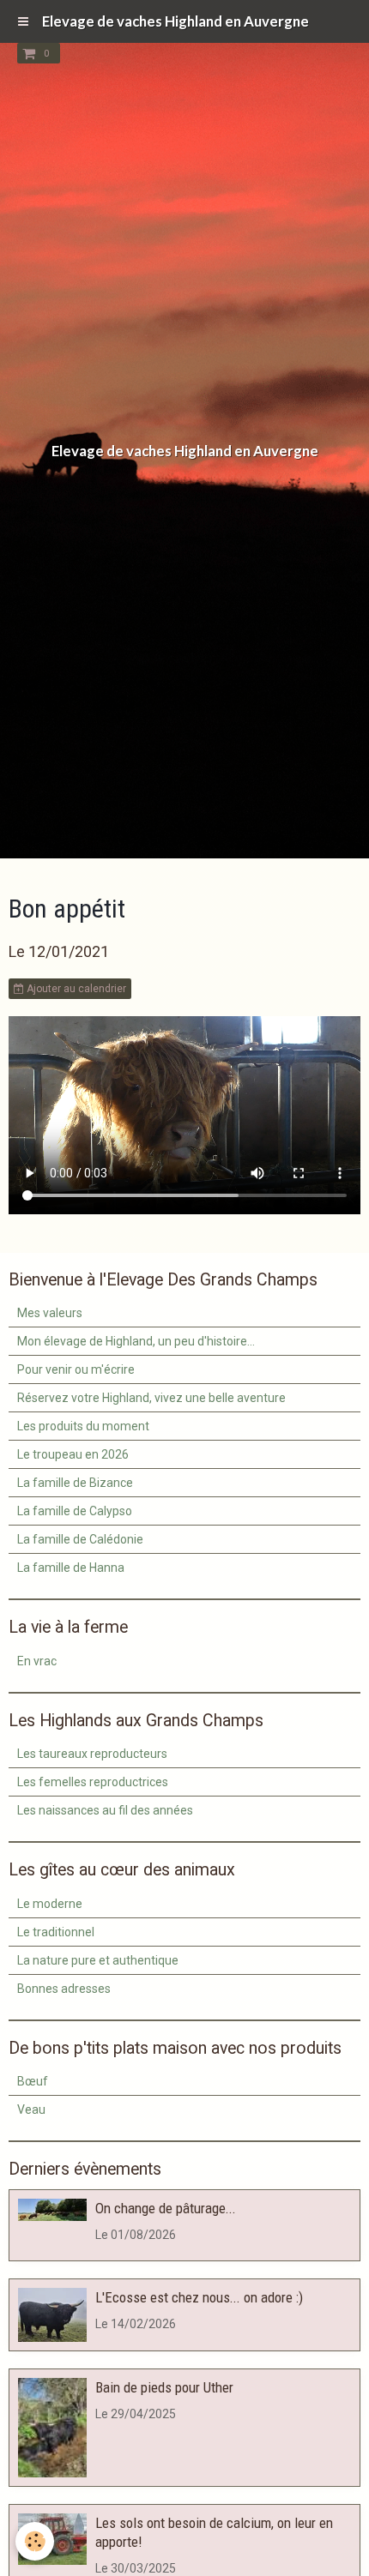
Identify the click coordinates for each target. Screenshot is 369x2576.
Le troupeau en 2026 (73, 1454)
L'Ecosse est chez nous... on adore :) (199, 2297)
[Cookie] (35, 2541)
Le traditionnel (56, 1932)
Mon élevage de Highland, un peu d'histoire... (136, 1341)
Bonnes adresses (64, 1989)
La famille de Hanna (71, 1568)
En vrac (37, 1661)
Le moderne (50, 1904)
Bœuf (33, 2081)
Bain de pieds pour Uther (164, 2387)
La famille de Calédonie (80, 1539)
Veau (31, 2110)
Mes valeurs (50, 1313)
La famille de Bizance (75, 1483)
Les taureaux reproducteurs (92, 1754)
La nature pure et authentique (98, 1960)
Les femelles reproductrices (93, 1782)
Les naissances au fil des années (105, 1810)
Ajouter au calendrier (75, 989)
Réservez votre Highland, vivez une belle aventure (151, 1398)
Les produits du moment (83, 1426)
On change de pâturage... (166, 2208)
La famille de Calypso (75, 1511)
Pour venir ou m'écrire (76, 1369)
